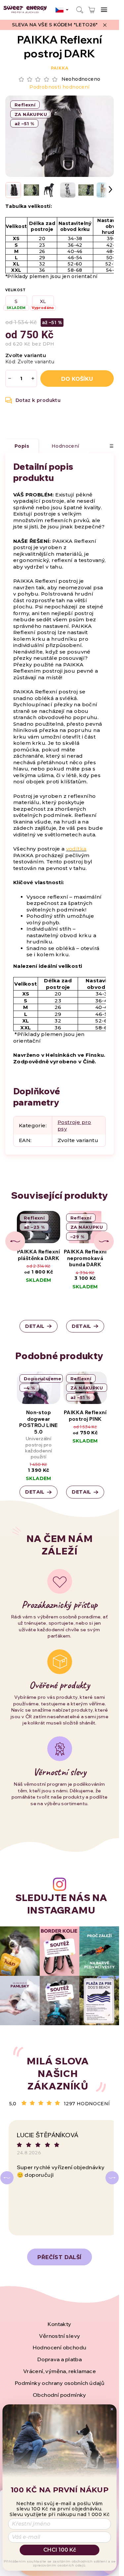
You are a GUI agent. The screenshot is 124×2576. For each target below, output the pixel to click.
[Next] (112, 2178)
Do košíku (77, 379)
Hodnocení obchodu (60, 2347)
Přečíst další (59, 2257)
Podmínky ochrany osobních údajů (60, 2383)
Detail (35, 1326)
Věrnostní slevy (60, 2336)
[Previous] (7, 2178)
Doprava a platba (60, 2359)
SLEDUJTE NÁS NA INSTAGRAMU (61, 1904)
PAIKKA (60, 68)
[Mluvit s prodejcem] (34, 400)
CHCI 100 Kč (60, 2550)
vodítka (76, 849)
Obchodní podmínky (60, 2395)
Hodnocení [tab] (65, 446)
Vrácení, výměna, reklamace (60, 2371)
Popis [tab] (22, 446)
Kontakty (59, 2324)
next (104, 1241)
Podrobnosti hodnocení (59, 87)
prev (15, 1241)
